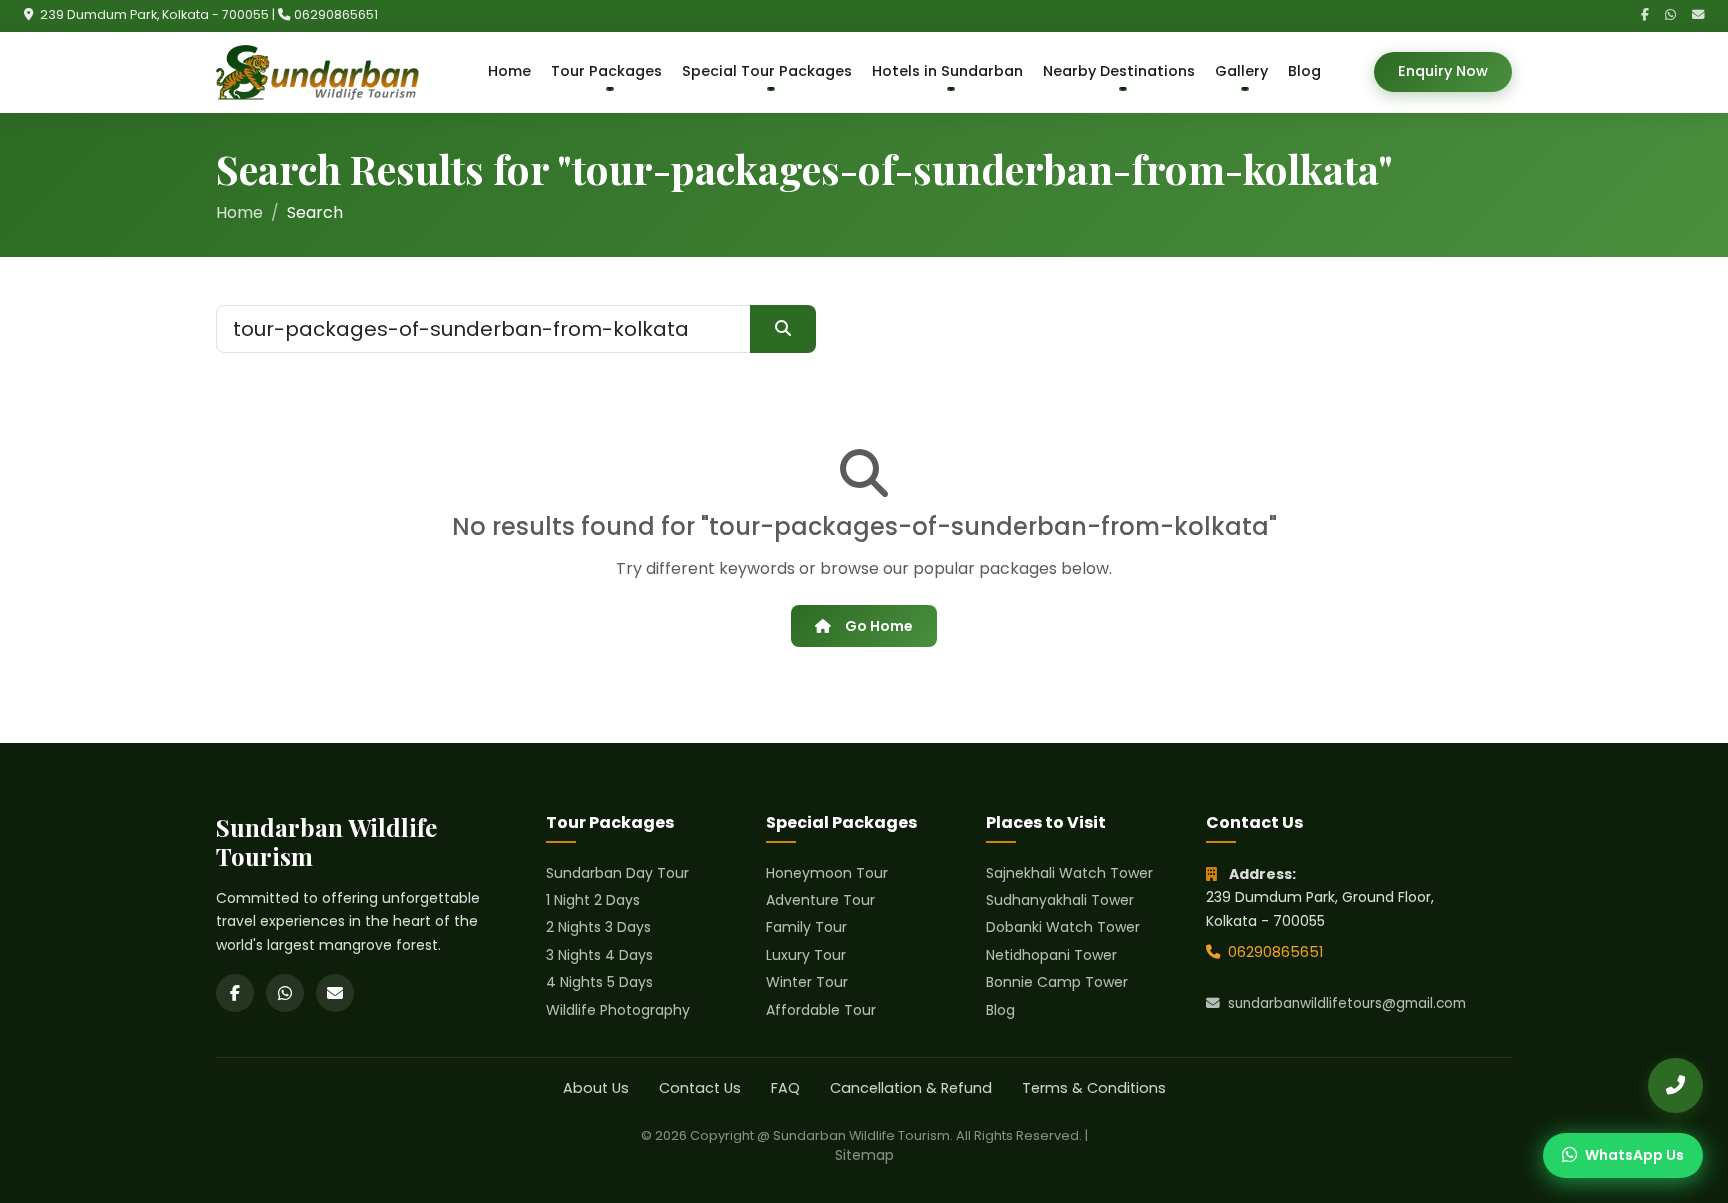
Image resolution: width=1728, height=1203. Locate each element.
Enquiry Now (1443, 71)
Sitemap (864, 1155)
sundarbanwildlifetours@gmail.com (1347, 1003)
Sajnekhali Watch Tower (1069, 873)
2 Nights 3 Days (598, 927)
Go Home (879, 626)
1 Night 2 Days (593, 900)
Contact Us (700, 1088)
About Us (596, 1088)
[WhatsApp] (1670, 15)
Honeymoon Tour (827, 873)
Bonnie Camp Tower (1057, 982)
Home (509, 71)
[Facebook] (1645, 15)
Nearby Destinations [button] (1119, 71)
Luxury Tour (806, 955)
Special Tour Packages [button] (767, 71)
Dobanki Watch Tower (1063, 927)
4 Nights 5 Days (599, 982)
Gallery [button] (1241, 71)
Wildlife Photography (618, 1010)
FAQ (785, 1088)
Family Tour (806, 927)
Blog (1304, 71)
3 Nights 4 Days (599, 955)
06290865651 (336, 14)
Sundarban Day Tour (617, 873)
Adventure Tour (820, 900)
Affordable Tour (821, 1010)
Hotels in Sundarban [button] (947, 71)
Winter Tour (807, 982)
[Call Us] (1675, 1085)
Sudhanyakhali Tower (1060, 900)
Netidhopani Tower (1051, 955)
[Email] (1698, 15)
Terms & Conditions (1094, 1088)
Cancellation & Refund (911, 1088)
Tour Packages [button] (606, 71)
